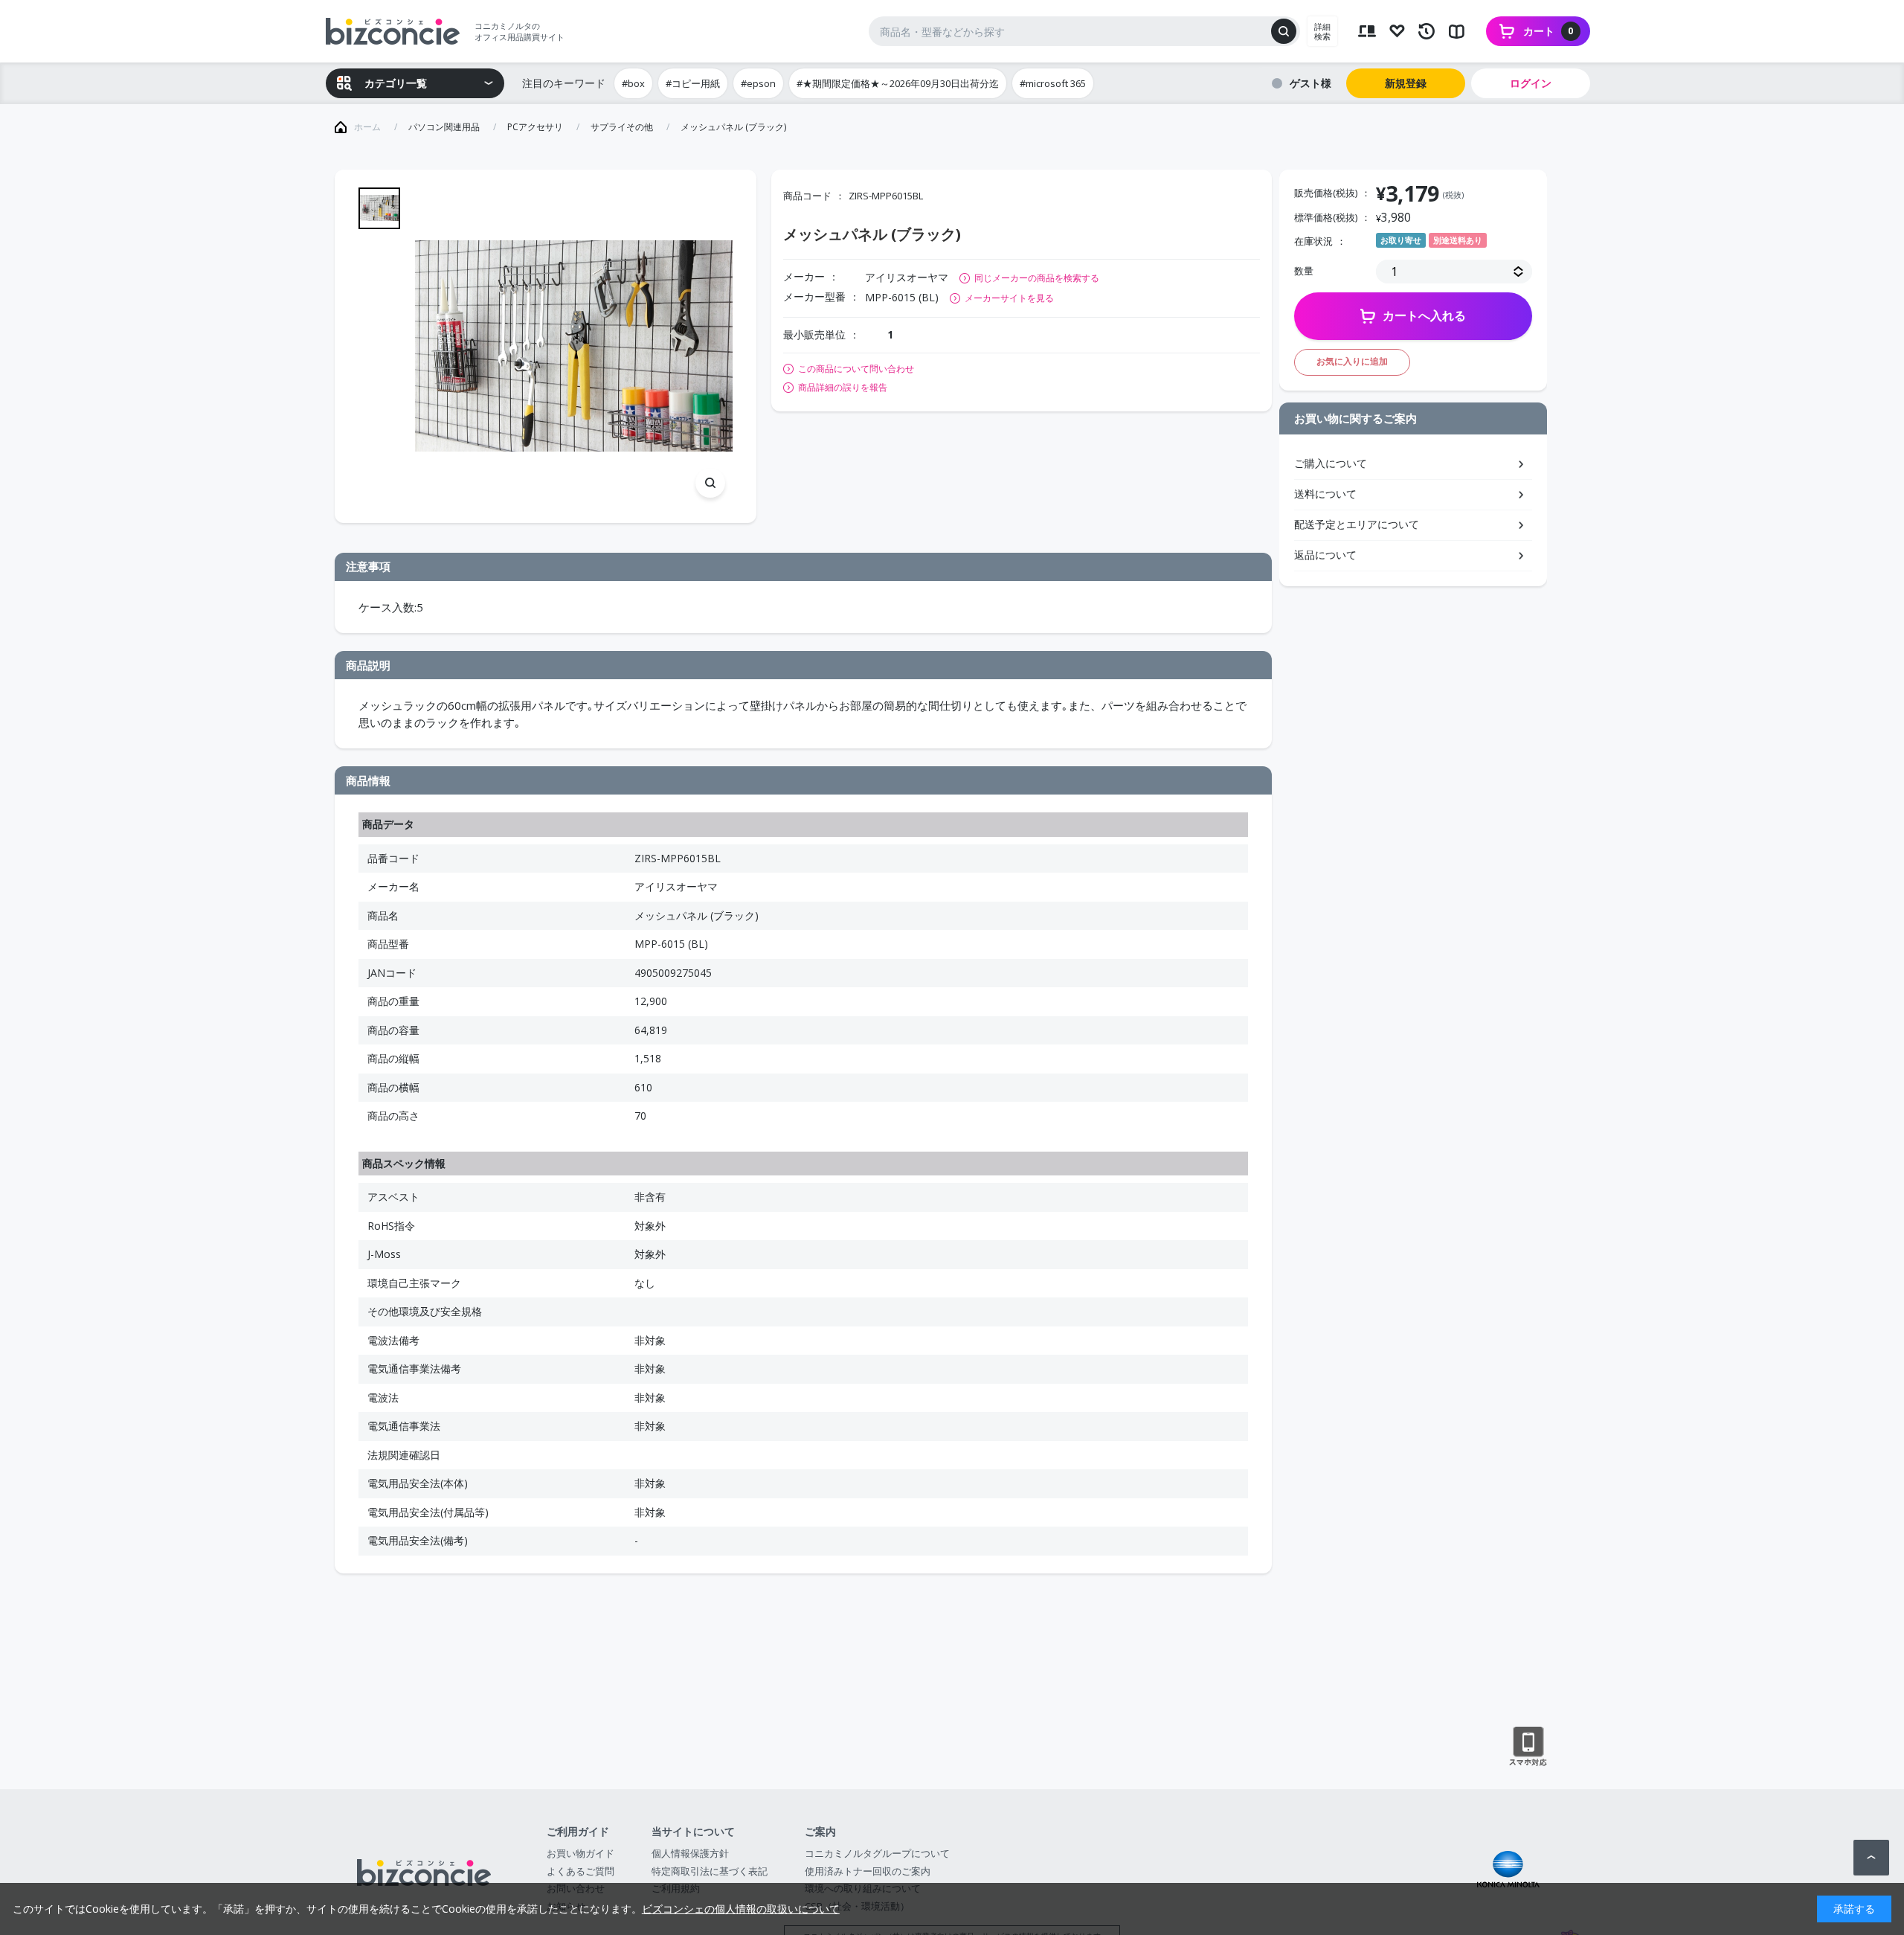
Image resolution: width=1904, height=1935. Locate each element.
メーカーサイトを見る (1009, 298)
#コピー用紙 (693, 83)
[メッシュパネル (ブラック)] (574, 346)
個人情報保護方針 (690, 1853)
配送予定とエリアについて (1357, 524)
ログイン (1531, 83)
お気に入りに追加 (1352, 361)
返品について (1325, 555)
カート (1548, 31)
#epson (758, 83)
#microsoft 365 (1053, 83)
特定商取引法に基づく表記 (710, 1871)
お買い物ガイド (580, 1853)
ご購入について (1331, 463)
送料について (1325, 494)
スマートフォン (1528, 1747)
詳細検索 (1322, 31)
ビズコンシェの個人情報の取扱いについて (741, 1909)
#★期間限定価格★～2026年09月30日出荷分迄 (898, 83)
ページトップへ (1871, 1858)
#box (633, 83)
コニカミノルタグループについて (877, 1853)
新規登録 (1406, 83)
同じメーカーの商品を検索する (1037, 278)
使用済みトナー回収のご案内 (868, 1871)
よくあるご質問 (580, 1871)
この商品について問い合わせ (856, 369)
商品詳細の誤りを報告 (843, 388)
